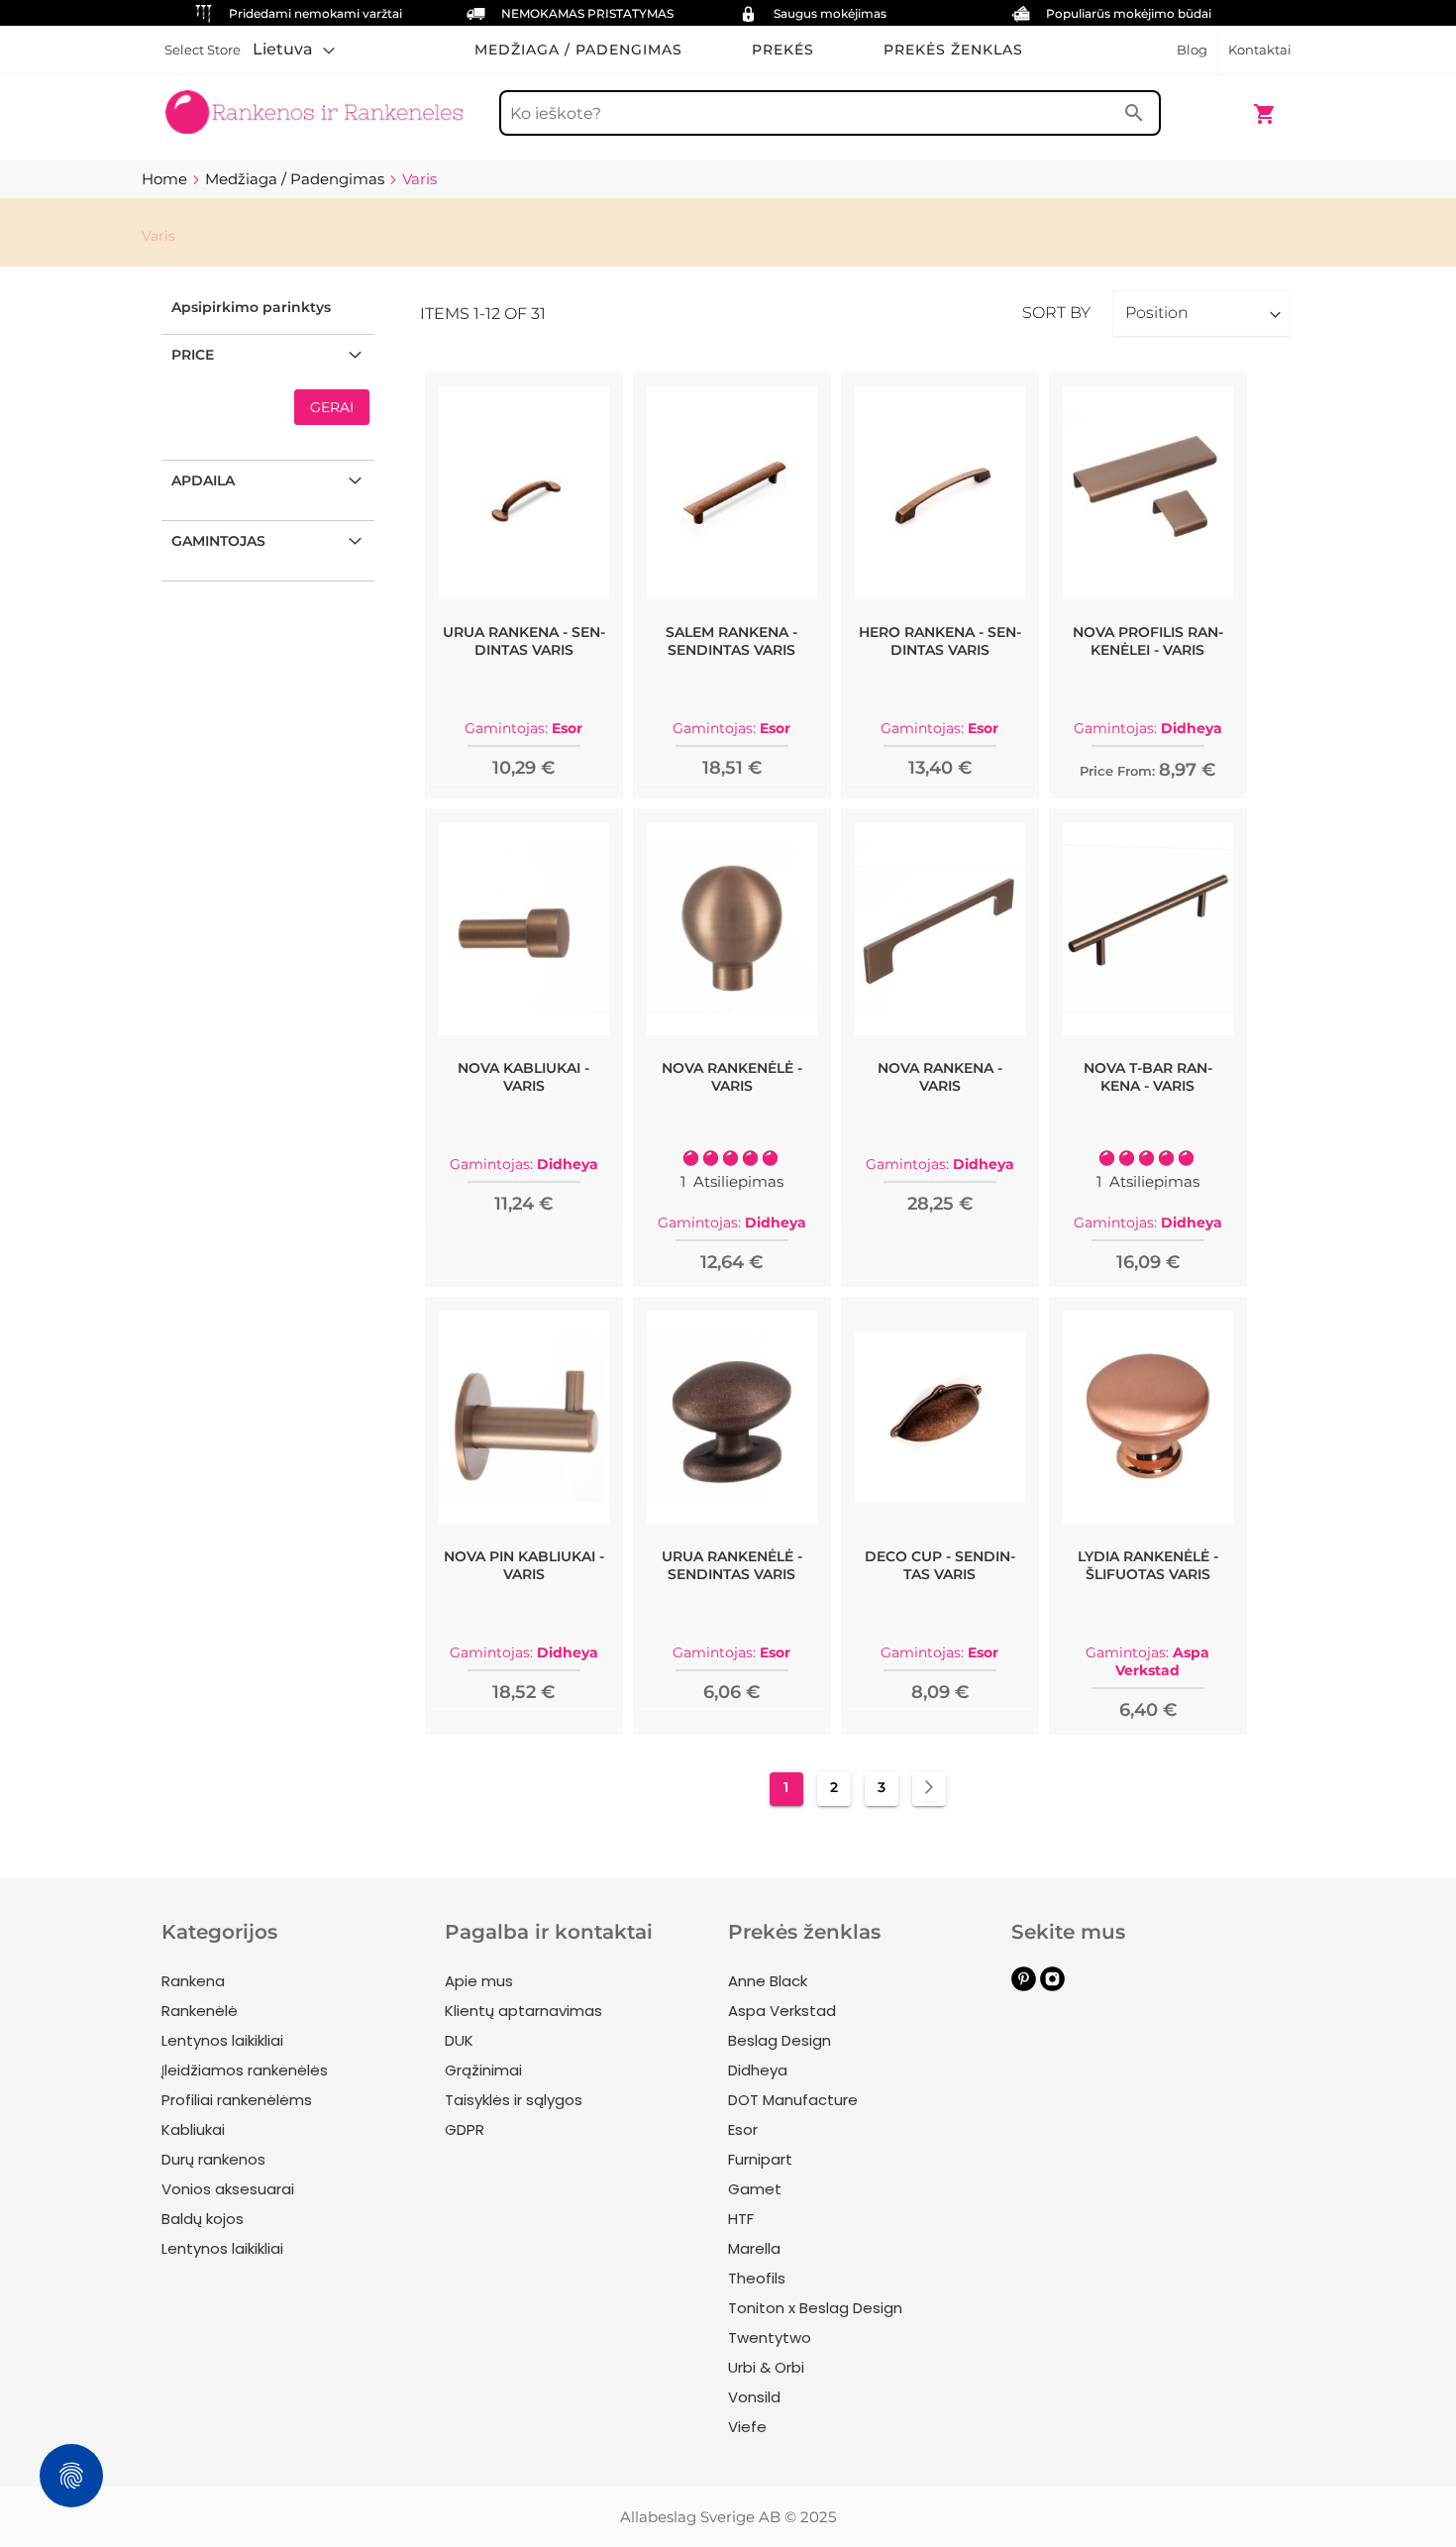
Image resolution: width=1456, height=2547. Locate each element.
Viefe (747, 2427)
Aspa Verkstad (782, 2011)
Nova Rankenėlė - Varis (732, 1077)
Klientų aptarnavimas (523, 2011)
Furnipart (760, 2159)
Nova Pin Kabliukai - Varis (524, 1565)
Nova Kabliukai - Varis (523, 1077)
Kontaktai (1260, 50)
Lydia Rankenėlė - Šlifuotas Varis (1148, 1565)
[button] (294, 50)
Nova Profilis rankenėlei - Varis (1148, 641)
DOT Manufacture (793, 2100)
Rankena (193, 1981)
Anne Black (768, 1981)
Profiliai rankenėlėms (237, 2100)
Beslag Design (780, 2040)
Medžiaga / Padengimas (297, 179)
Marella (754, 2248)
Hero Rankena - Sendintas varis (940, 641)
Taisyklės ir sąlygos (514, 2100)
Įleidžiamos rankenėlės (245, 2070)
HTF (741, 2219)
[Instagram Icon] (1052, 1986)
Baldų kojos (203, 2219)
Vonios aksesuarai (228, 2189)
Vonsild (754, 2397)
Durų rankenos (213, 2159)
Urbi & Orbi (766, 2367)
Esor (743, 2129)
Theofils (757, 2278)
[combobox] (830, 113)
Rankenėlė (200, 2011)
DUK (459, 2040)
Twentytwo (770, 2337)
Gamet (755, 2189)
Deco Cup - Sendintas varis (940, 1565)
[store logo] (314, 104)
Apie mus (479, 1981)
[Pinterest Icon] (1024, 1986)
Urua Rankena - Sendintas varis (524, 641)
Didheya (758, 2070)
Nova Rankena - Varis (940, 1077)
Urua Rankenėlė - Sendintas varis (732, 1565)
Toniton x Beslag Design (815, 2308)
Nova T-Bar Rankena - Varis (1148, 1077)
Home (166, 179)
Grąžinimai (483, 2070)
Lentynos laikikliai (222, 2040)
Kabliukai (193, 2129)
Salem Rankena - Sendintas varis (731, 641)
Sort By (1056, 313)
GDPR (465, 2129)
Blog (1192, 50)
